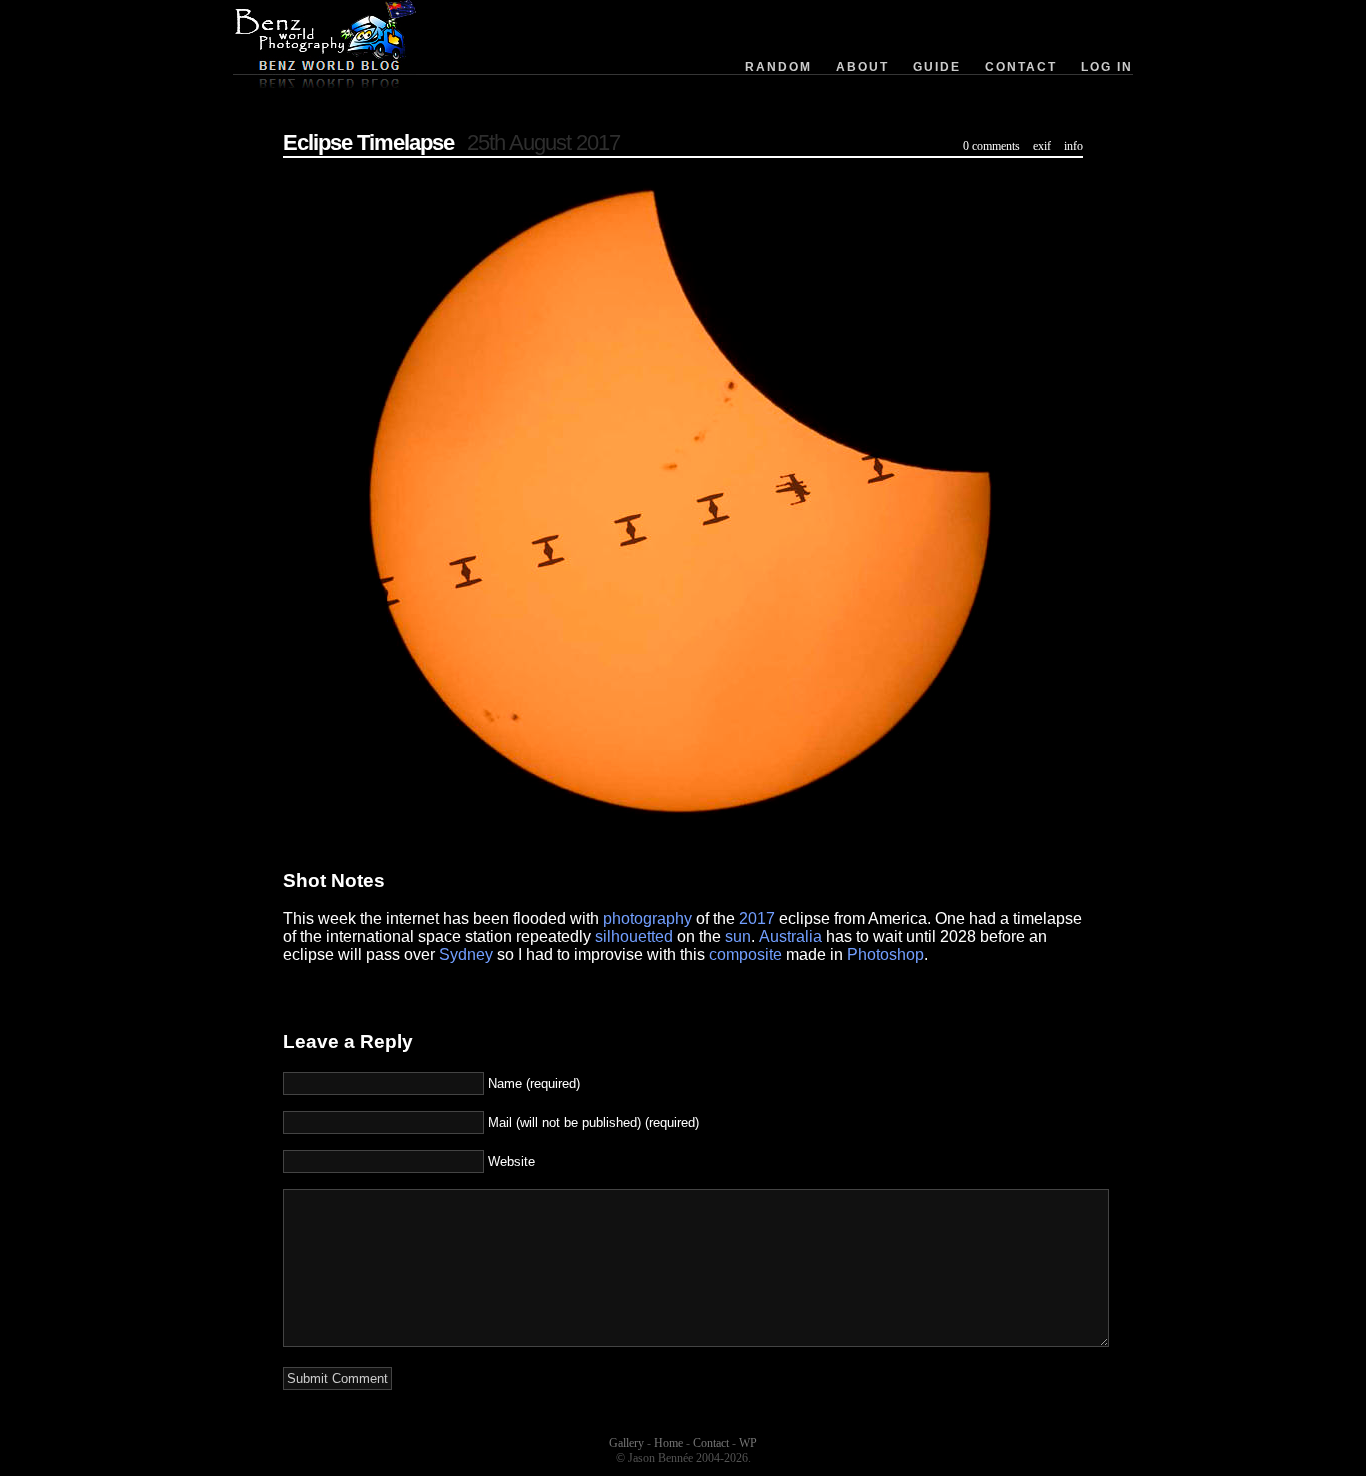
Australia (790, 936)
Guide (937, 67)
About (862, 67)
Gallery (626, 1443)
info (1073, 146)
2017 (757, 918)
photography (647, 918)
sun (738, 936)
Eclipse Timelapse (368, 142)
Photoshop (885, 954)
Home (668, 1443)
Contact (1021, 67)
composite (745, 954)
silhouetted (634, 936)
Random (778, 67)
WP (748, 1443)
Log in (1107, 67)
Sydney (466, 954)
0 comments (991, 146)
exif (1042, 146)
